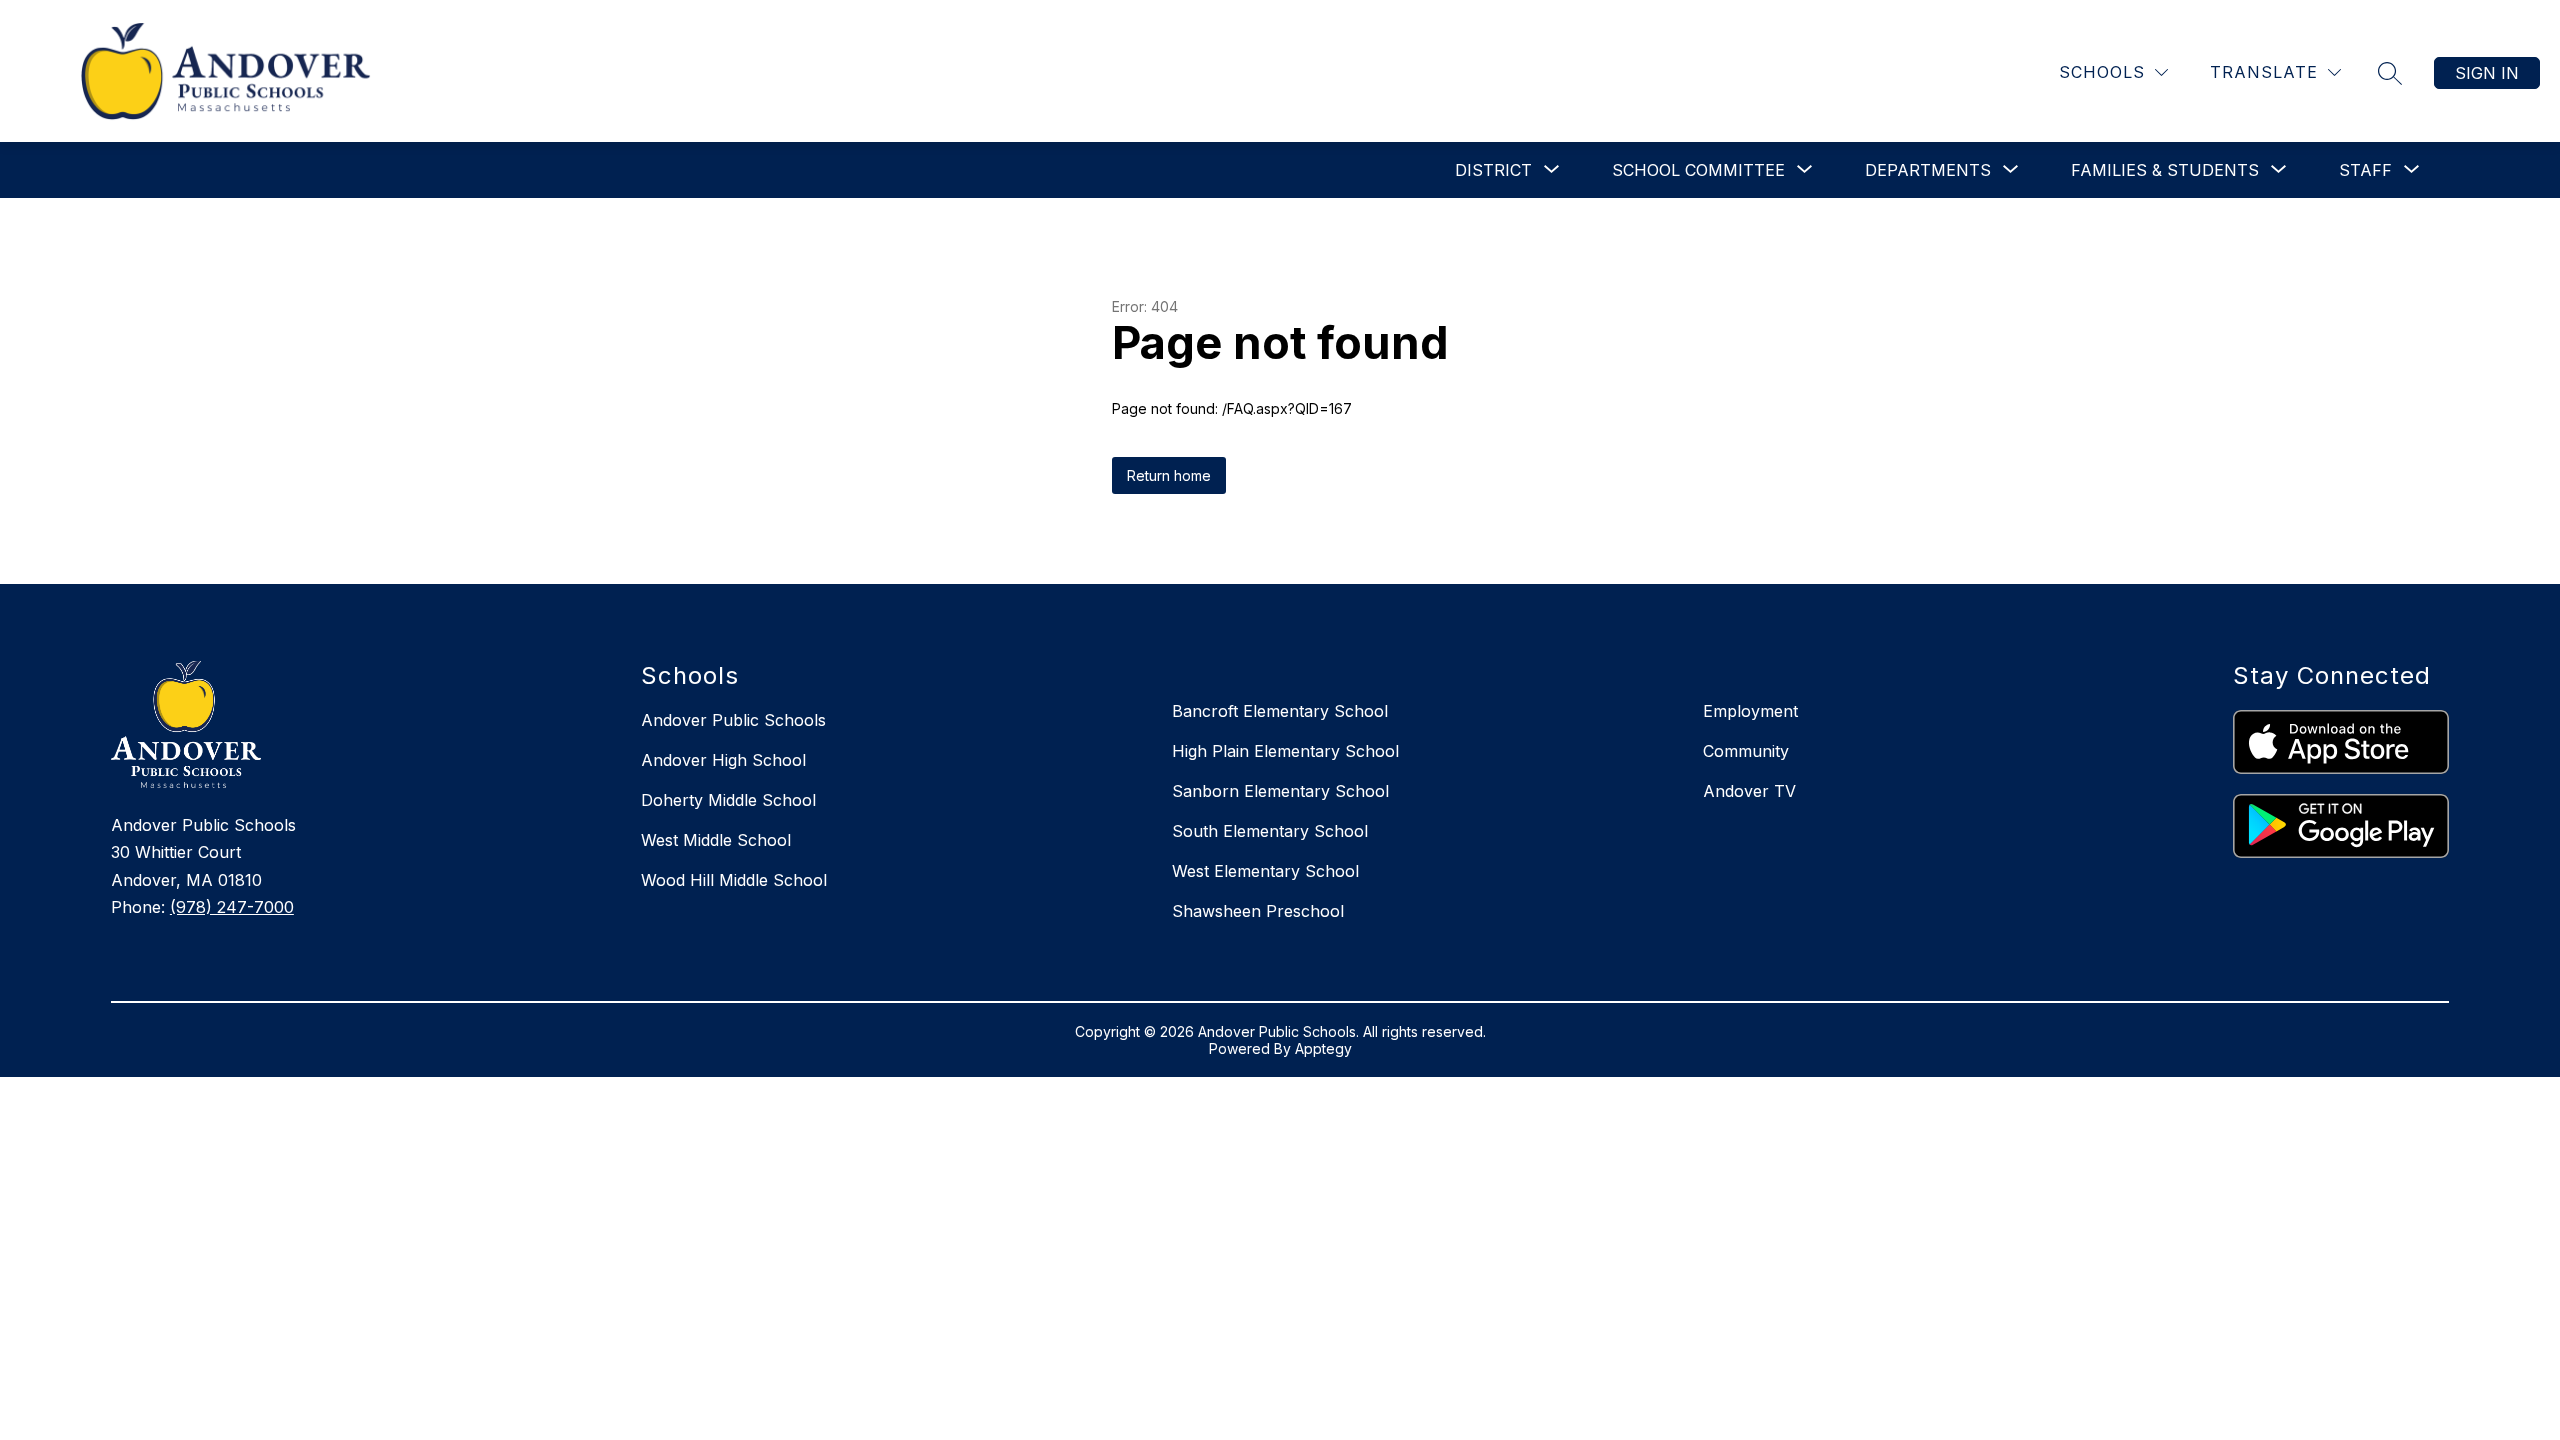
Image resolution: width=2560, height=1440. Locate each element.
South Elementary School (1270, 831)
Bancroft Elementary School (1280, 711)
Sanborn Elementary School (1280, 791)
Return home (1169, 475)
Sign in (2487, 73)
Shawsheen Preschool (1258, 911)
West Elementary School (1265, 871)
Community (1746, 751)
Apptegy (1323, 1048)
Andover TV (1749, 791)
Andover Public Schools (733, 720)
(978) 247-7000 (232, 907)
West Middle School (716, 840)
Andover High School (723, 760)
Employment (1750, 711)
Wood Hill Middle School (734, 880)
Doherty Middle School (728, 800)
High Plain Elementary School (1285, 751)
